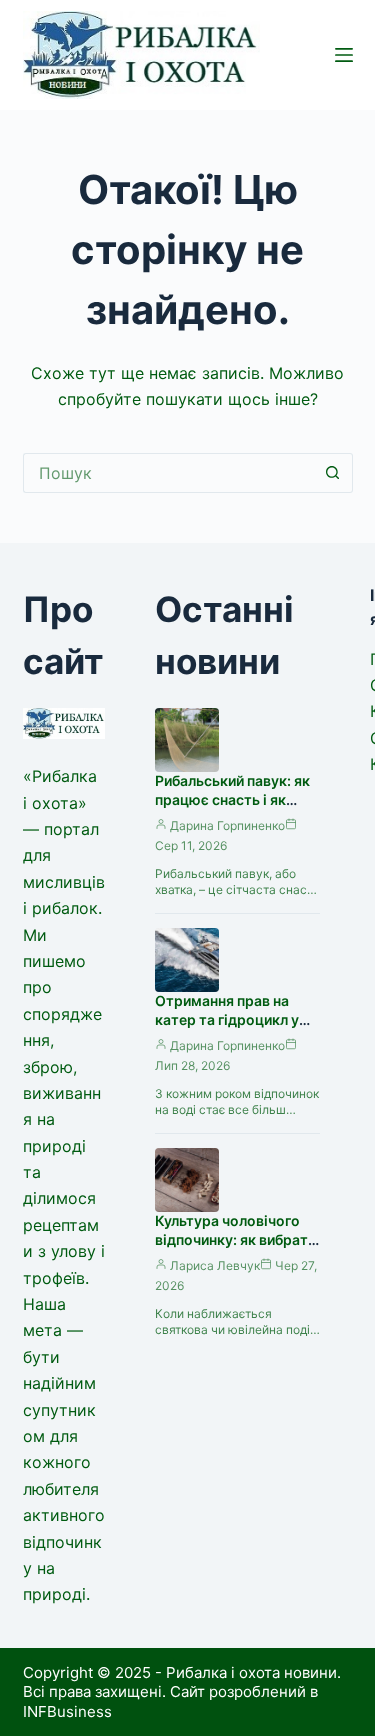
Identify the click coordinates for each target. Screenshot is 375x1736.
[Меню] (344, 55)
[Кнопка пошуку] (333, 473)
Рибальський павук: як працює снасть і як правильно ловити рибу (236, 799)
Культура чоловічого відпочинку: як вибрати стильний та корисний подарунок (235, 1249)
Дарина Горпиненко (227, 825)
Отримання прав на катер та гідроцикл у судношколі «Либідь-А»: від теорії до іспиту (235, 1029)
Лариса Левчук (215, 1265)
